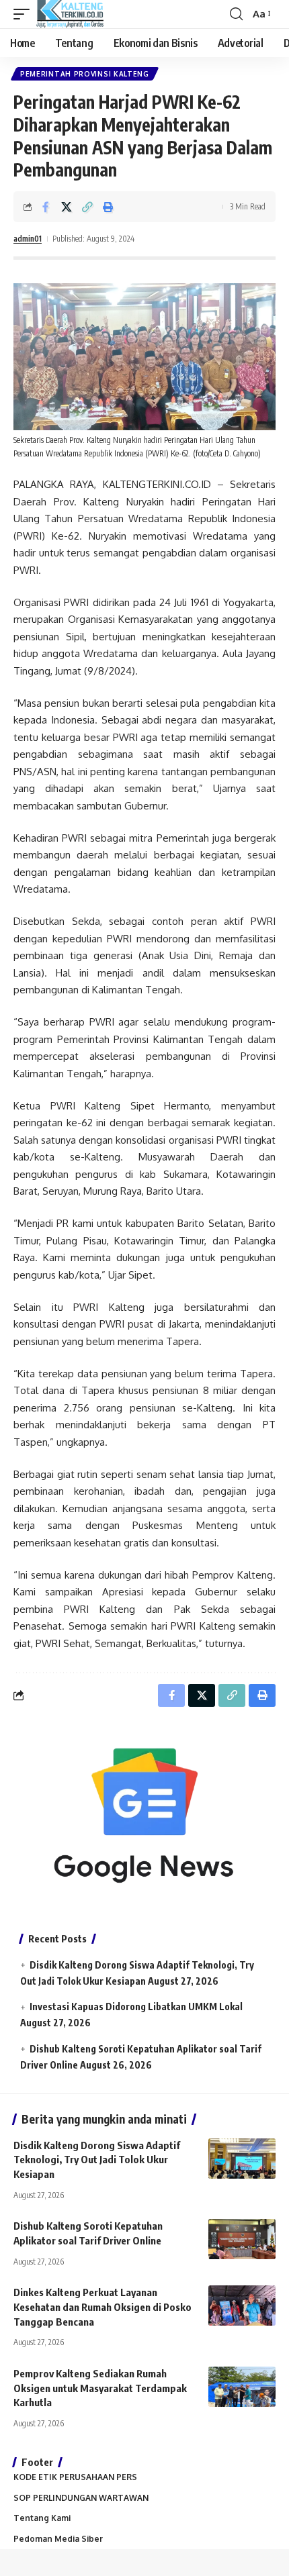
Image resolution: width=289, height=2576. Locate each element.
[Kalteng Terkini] (70, 14)
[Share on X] (67, 207)
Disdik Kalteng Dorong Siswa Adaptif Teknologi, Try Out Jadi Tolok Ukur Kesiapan (97, 2160)
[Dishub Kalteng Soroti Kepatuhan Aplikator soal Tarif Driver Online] (242, 2239)
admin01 (28, 239)
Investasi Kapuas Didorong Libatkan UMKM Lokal (136, 2007)
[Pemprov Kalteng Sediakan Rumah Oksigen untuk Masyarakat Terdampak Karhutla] (242, 2387)
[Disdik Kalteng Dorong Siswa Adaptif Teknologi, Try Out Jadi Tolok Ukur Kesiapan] (242, 2159)
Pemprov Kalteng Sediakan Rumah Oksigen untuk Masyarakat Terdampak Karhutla (100, 2388)
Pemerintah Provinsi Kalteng (85, 74)
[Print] (108, 207)
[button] (25, 14)
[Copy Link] (87, 207)
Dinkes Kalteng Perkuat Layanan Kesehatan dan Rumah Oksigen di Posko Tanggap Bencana (102, 2307)
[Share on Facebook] (46, 207)
